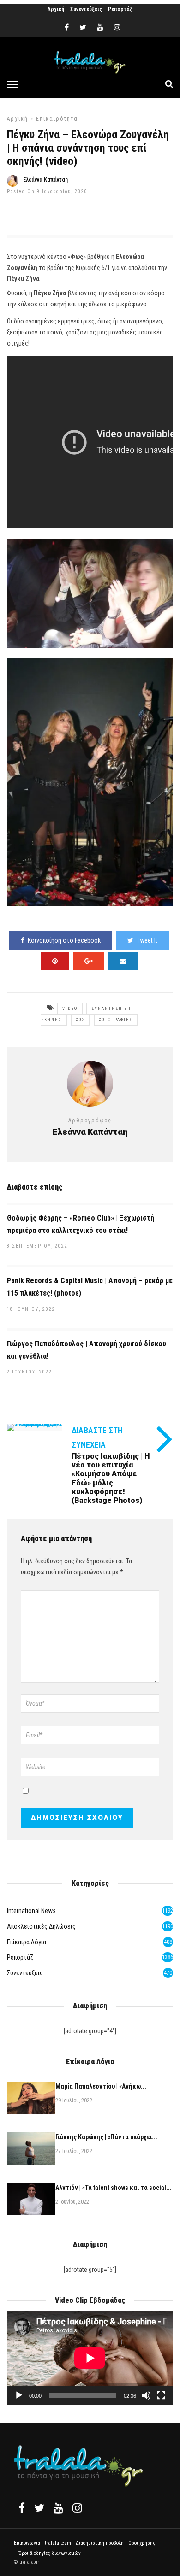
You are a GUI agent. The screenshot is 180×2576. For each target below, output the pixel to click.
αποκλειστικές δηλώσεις (41, 1926)
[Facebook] (22, 2508)
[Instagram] (117, 28)
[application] (90, 2358)
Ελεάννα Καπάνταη (45, 180)
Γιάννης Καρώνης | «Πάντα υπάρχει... (106, 2137)
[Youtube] (100, 28)
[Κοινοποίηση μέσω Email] (123, 961)
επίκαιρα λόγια (27, 1942)
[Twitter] (39, 2508)
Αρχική (56, 9)
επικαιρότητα (57, 119)
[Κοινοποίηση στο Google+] (89, 961)
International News (31, 1911)
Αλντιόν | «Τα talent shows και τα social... (114, 2188)
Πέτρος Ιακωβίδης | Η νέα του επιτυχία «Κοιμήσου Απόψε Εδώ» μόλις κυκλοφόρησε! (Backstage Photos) (111, 1478)
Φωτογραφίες (116, 1020)
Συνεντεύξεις (86, 9)
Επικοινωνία (27, 2543)
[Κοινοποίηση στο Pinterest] (55, 961)
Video (70, 1009)
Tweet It (147, 940)
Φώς (80, 1020)
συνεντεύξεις (25, 1973)
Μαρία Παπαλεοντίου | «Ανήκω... (101, 2086)
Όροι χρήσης (142, 2543)
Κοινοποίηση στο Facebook (64, 940)
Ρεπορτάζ (120, 9)
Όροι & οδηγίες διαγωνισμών (50, 2553)
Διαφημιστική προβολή (100, 2543)
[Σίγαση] (146, 2395)
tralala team (58, 2543)
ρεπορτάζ (20, 1957)
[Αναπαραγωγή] (19, 2395)
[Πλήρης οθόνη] (161, 2395)
